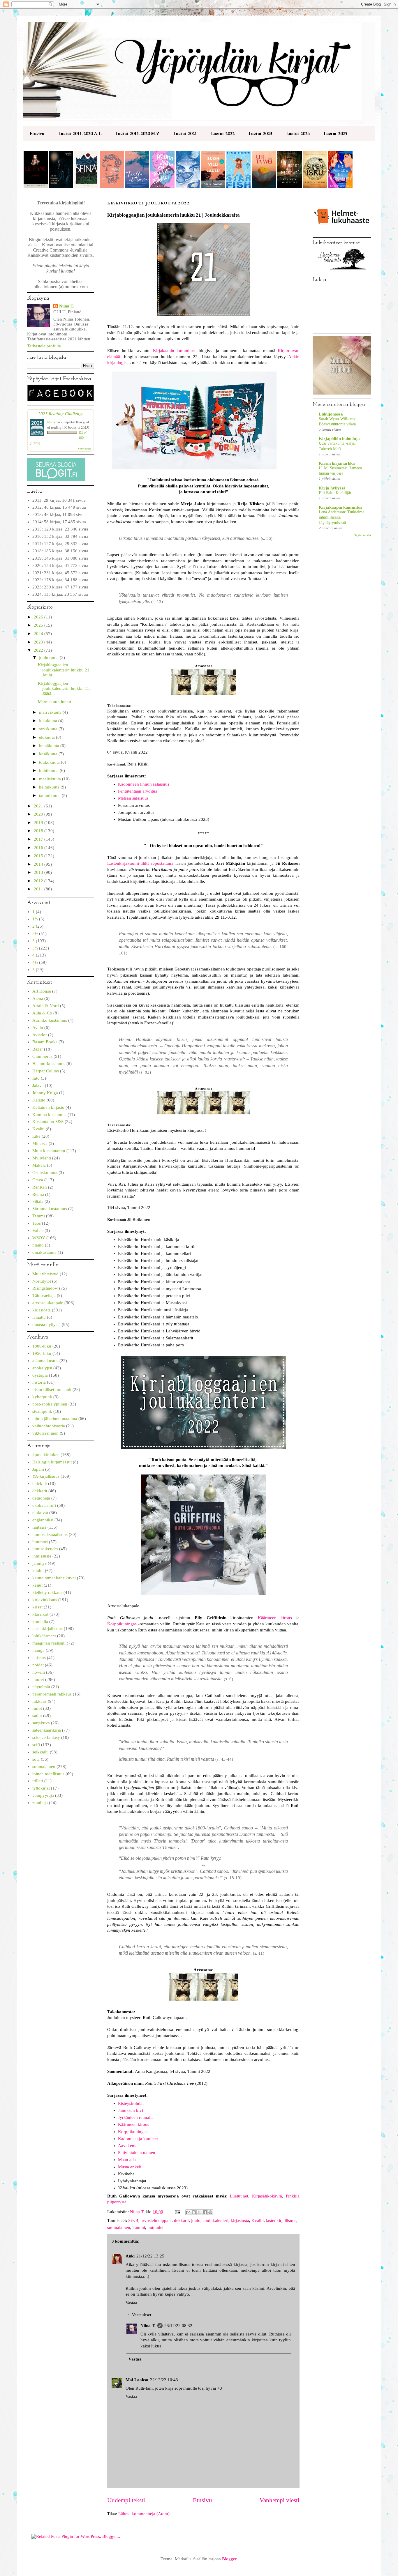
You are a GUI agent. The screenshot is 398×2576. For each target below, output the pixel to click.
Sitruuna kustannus (50, 1209)
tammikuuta (50, 795)
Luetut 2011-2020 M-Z (137, 134)
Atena (38, 998)
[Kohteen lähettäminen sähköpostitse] (188, 2212)
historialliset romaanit (52, 1389)
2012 (39, 881)
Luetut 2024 (298, 134)
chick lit (40, 1484)
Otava (38, 1180)
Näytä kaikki (362, 535)
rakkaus (39, 1701)
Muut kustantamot (49, 1151)
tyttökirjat (41, 1788)
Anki (130, 2256)
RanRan (40, 1187)
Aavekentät (128, 2146)
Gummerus (42, 1056)
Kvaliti (258, 2220)
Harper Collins (46, 1071)
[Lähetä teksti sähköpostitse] (177, 2212)
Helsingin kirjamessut (52, 1462)
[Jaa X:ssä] (199, 2212)
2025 (39, 625)
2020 (39, 814)
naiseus (39, 1658)
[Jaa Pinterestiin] (210, 2212)
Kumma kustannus (49, 1115)
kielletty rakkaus (47, 1592)
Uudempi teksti (126, 2500)
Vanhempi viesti (280, 2500)
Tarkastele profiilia (44, 346)
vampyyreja (43, 1795)
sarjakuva (41, 1723)
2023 (39, 642)
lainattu (39, 1317)
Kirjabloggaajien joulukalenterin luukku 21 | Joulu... (65, 670)
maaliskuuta (51, 779)
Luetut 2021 (185, 134)
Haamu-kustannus (49, 1064)
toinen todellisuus (48, 1774)
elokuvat (40, 1513)
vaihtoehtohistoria (49, 1426)
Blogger (229, 2559)
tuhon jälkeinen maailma (55, 1419)
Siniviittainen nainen (137, 2153)
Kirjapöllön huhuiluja (339, 439)
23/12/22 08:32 (178, 2326)
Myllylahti (42, 1158)
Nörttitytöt (42, 1281)
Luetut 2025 (336, 134)
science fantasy (46, 1737)
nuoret (38, 1679)
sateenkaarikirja (47, 1730)
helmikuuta (50, 787)
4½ (35, 962)
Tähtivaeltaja (44, 1295)
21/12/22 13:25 (150, 2256)
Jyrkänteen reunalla (136, 2117)
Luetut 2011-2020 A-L (80, 134)
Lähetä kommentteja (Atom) (144, 2514)
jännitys (39, 1563)
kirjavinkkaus (45, 1600)
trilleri (38, 1781)
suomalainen (119, 2227)
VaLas (38, 1230)
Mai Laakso (137, 2380)
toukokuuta (50, 762)
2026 (39, 617)
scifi (36, 1745)
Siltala (38, 1201)
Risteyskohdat (131, 2103)
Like (36, 1136)
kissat (37, 1607)
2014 (39, 864)
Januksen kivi (131, 2110)
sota (36, 1759)
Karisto (39, 1100)
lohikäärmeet (44, 1636)
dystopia (40, 1375)
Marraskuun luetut (54, 702)
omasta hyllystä (46, 1325)
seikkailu (40, 1752)
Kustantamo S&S (48, 1122)
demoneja (41, 1498)
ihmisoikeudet (45, 1549)
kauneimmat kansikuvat (54, 1578)
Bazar (38, 1049)
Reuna (38, 1194)
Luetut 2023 (260, 134)
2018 (39, 831)
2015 (39, 856)
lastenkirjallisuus (281, 2220)
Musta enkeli (130, 2167)
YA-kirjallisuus (46, 1476)
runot (37, 1708)
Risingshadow (45, 1288)
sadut (37, 1716)
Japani (38, 1469)
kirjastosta (240, 2220)
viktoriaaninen (45, 1433)
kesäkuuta (49, 754)
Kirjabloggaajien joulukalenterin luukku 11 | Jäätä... (65, 688)
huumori (40, 1542)
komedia (40, 1622)
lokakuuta (49, 721)
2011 (39, 889)
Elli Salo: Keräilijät (335, 493)
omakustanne (44, 1252)
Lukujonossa (331, 414)
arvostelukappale (156, 2220)
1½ (35, 919)
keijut (37, 1585)
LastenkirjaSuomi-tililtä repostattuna (140, 863)
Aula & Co (42, 1013)
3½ (35, 948)
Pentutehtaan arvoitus (138, 791)
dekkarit (181, 2220)
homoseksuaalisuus (50, 1534)
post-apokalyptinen (50, 1404)
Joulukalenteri (216, 2220)
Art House (42, 991)
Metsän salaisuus (133, 798)
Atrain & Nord (46, 1006)
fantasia (39, 1527)
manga (38, 1650)
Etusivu (37, 134)
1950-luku (42, 1353)
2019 (39, 823)
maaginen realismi (49, 1643)
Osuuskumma (45, 1173)
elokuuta (47, 737)
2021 (39, 806)
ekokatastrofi (44, 1505)
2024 (39, 634)
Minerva (40, 1143)
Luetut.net (239, 2196)
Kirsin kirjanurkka (337, 463)
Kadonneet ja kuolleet (138, 2139)
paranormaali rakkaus (52, 1694)
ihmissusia (42, 1556)
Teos (37, 1223)
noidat (38, 1665)
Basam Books (45, 1042)
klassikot (40, 1614)
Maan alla (127, 2160)
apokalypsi (42, 1368)
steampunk (42, 1411)
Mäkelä (39, 1165)
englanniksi (43, 1520)
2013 (39, 872)
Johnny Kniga (45, 1093)
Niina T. (148, 2326)
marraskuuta (51, 712)
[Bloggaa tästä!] (194, 2212)
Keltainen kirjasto (48, 1107)
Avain (38, 1028)
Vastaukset (142, 2315)
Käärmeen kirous (275, 1618)
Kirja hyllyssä (332, 488)
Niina (51, 422)
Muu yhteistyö (45, 1274)
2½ (131, 2220)
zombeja (40, 1803)
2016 (39, 848)
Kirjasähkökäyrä (267, 2196)
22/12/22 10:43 (164, 2380)
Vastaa (131, 2303)
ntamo (38, 1245)
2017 (39, 839)
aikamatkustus (45, 1361)
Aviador (40, 1035)
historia (39, 1382)
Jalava (38, 1085)
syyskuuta (49, 729)
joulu (196, 2220)
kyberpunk (42, 1397)
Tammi (139, 2227)
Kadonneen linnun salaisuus (144, 784)
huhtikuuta (49, 770)
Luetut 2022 (223, 134)
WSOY (39, 1238)
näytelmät (41, 1687)
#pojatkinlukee (46, 1455)
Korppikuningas (122, 1624)
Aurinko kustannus (50, 1020)
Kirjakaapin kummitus (174, 351)
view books (85, 448)
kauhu (38, 1571)
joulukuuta (49, 657)
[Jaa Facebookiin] (205, 2212)
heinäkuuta (50, 746)
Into (36, 1078)
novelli (39, 1672)
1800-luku (42, 1346)
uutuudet (155, 2227)
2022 (39, 650)
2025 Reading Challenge (61, 413)
